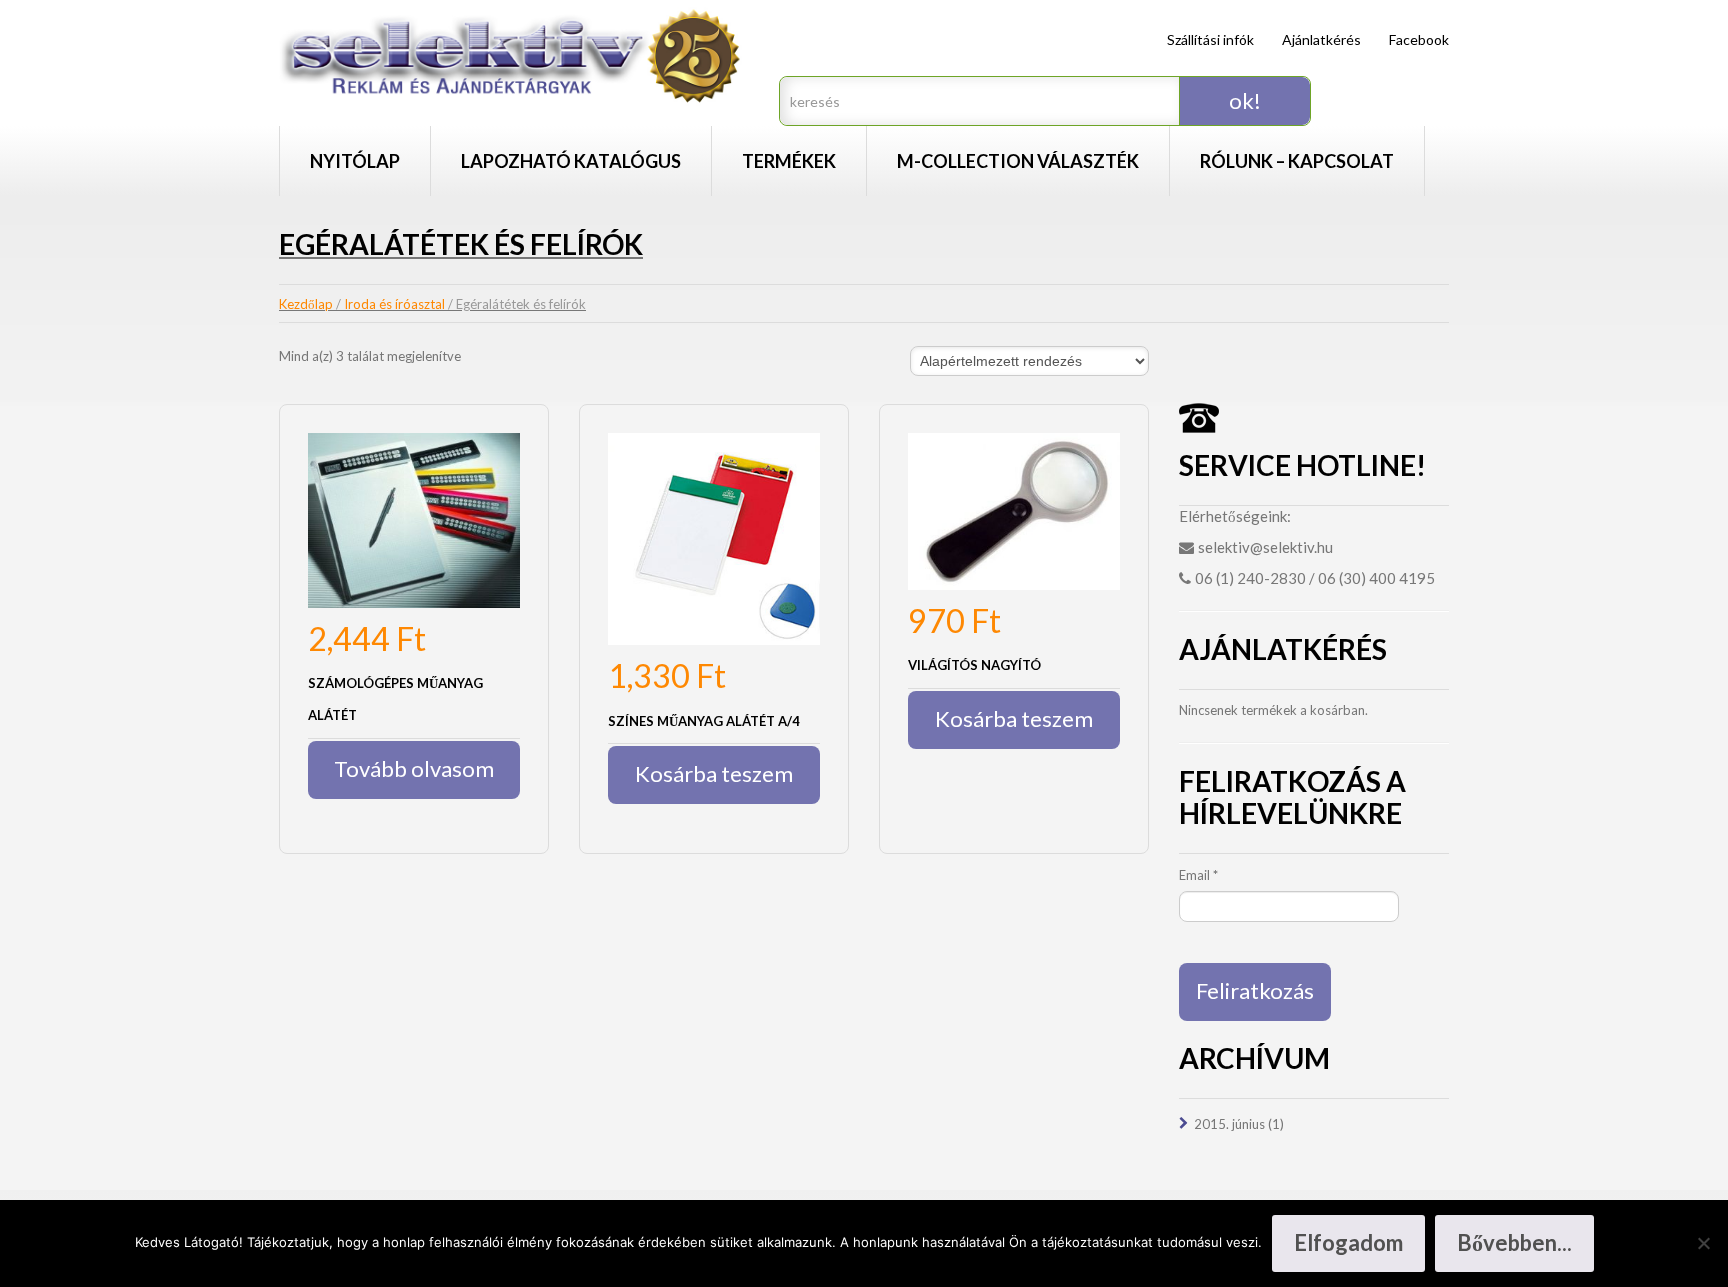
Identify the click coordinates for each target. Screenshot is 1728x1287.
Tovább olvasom (414, 768)
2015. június (1229, 1124)
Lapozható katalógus (571, 161)
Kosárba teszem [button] (714, 773)
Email (1198, 875)
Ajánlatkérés (1321, 39)
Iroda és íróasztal (394, 304)
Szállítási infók (1210, 39)
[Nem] (1703, 1243)
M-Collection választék (1018, 161)
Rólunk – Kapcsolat (1297, 161)
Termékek (789, 161)
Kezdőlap (306, 304)
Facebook (1419, 39)
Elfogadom (1348, 1242)
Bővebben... (1514, 1242)
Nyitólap (355, 161)
